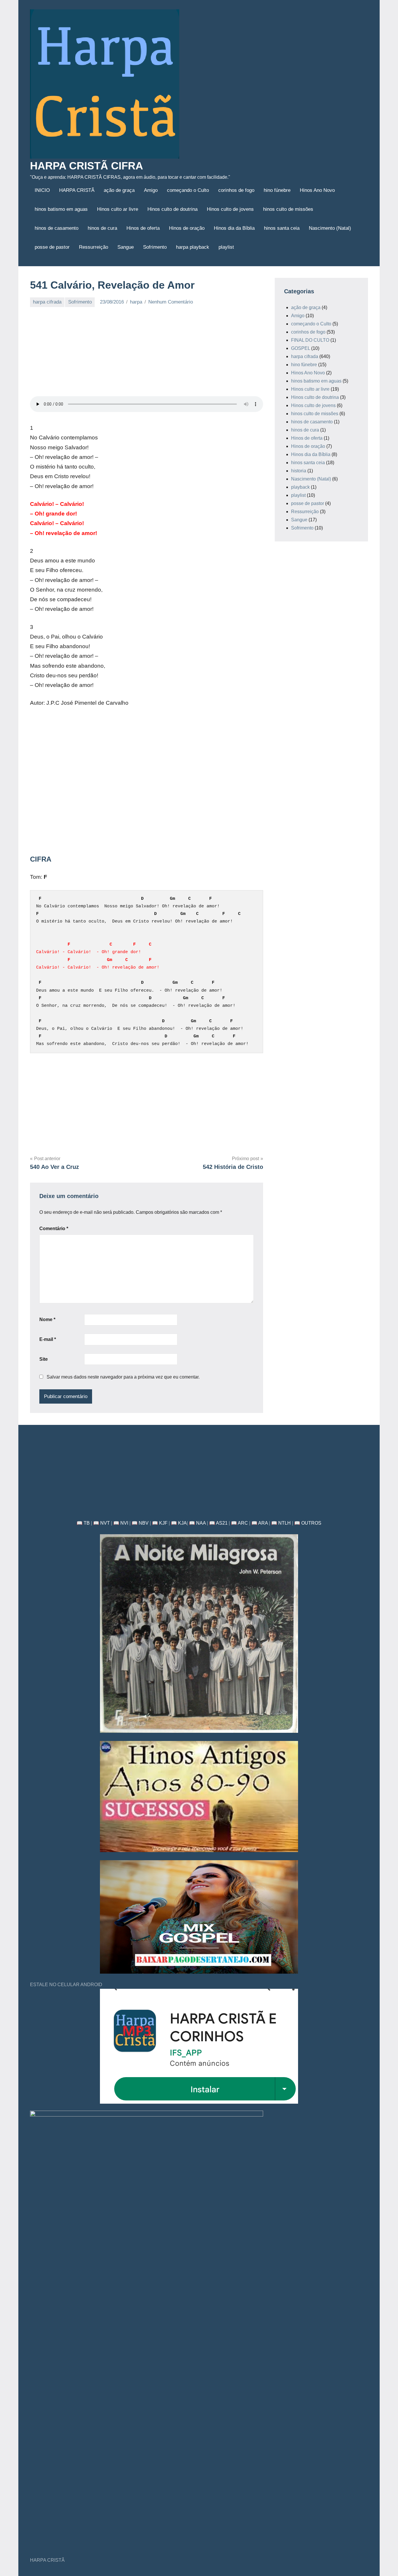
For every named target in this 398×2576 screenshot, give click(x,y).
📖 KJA (179, 1523)
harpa (136, 302)
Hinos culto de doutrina (172, 209)
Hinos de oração (187, 228)
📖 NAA (197, 1523)
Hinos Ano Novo (317, 190)
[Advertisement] (147, 355)
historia (299, 471)
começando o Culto (188, 190)
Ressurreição (94, 247)
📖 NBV (140, 1523)
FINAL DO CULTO (310, 340)
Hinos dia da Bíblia (234, 228)
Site (44, 1359)
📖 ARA (260, 1523)
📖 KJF (160, 1523)
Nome (47, 1319)
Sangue (126, 247)
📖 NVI (121, 1523)
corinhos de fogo (236, 190)
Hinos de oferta (143, 228)
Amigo (151, 190)
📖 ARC (239, 1523)
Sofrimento (155, 247)
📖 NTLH (281, 1523)
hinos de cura (102, 228)
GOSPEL (301, 348)
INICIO (42, 190)
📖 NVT (102, 1523)
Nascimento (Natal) (330, 228)
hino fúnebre (277, 190)
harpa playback (193, 247)
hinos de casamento (57, 228)
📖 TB (83, 1523)
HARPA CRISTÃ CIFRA (87, 166)
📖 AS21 (218, 1523)
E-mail (48, 1339)
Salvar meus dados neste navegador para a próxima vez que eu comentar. (123, 1377)
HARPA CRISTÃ (77, 190)
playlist (226, 247)
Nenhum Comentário (171, 302)
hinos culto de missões (288, 209)
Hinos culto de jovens (230, 209)
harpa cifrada (47, 302)
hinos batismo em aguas (61, 209)
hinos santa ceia (282, 228)
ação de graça (119, 190)
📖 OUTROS (308, 1523)
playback (300, 487)
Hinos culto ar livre (118, 209)
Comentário (54, 1229)
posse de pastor (52, 247)
